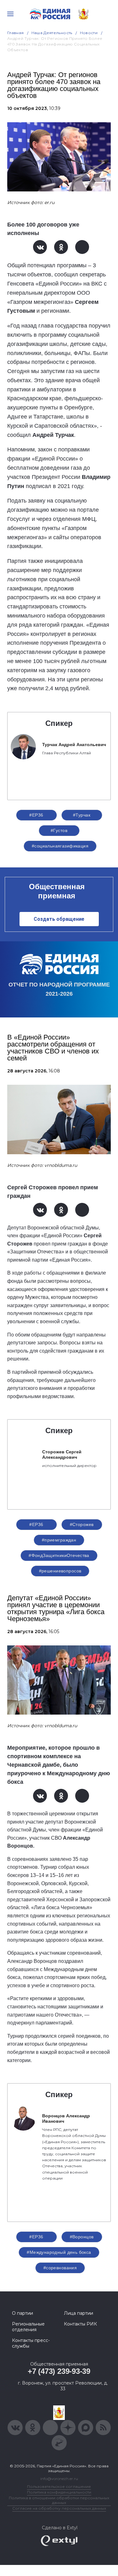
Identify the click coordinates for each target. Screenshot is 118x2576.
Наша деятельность (52, 33)
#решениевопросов (60, 1571)
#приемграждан (59, 1540)
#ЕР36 (36, 815)
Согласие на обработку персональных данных (59, 2508)
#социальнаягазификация (60, 846)
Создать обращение (59, 919)
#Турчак (82, 815)
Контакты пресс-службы (31, 2343)
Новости (89, 33)
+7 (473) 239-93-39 (59, 2371)
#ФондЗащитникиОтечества (59, 1555)
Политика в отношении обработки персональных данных (59, 2500)
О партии (22, 2313)
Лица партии (79, 2313)
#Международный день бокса (59, 2252)
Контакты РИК (80, 2324)
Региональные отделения (28, 2327)
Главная (16, 33)
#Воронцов (82, 2237)
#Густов (59, 830)
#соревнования (60, 2268)
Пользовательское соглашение (59, 2486)
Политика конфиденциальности (59, 2492)
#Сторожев (82, 1524)
